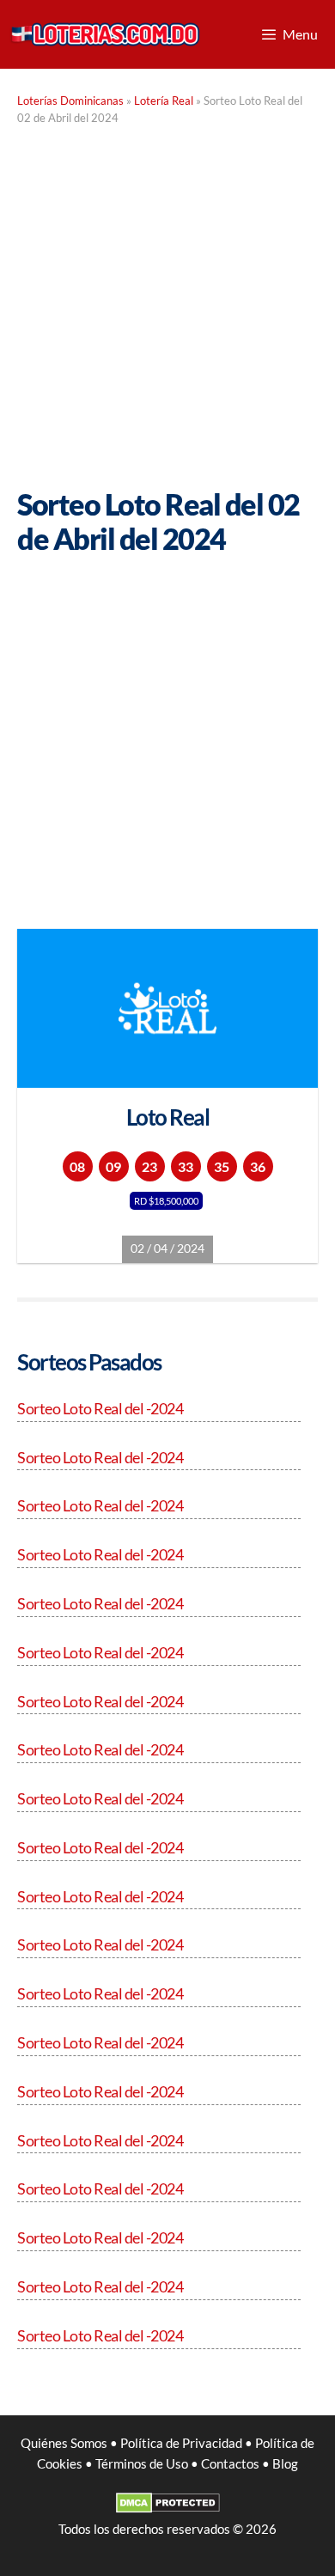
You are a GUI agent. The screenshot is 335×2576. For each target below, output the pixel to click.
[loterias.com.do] (105, 34)
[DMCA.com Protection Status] (168, 2508)
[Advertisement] (167, 311)
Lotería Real (164, 101)
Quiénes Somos (64, 2443)
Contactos (230, 2463)
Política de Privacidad (181, 2443)
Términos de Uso (142, 2463)
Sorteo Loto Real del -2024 (100, 1408)
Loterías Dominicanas (70, 101)
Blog (285, 2463)
